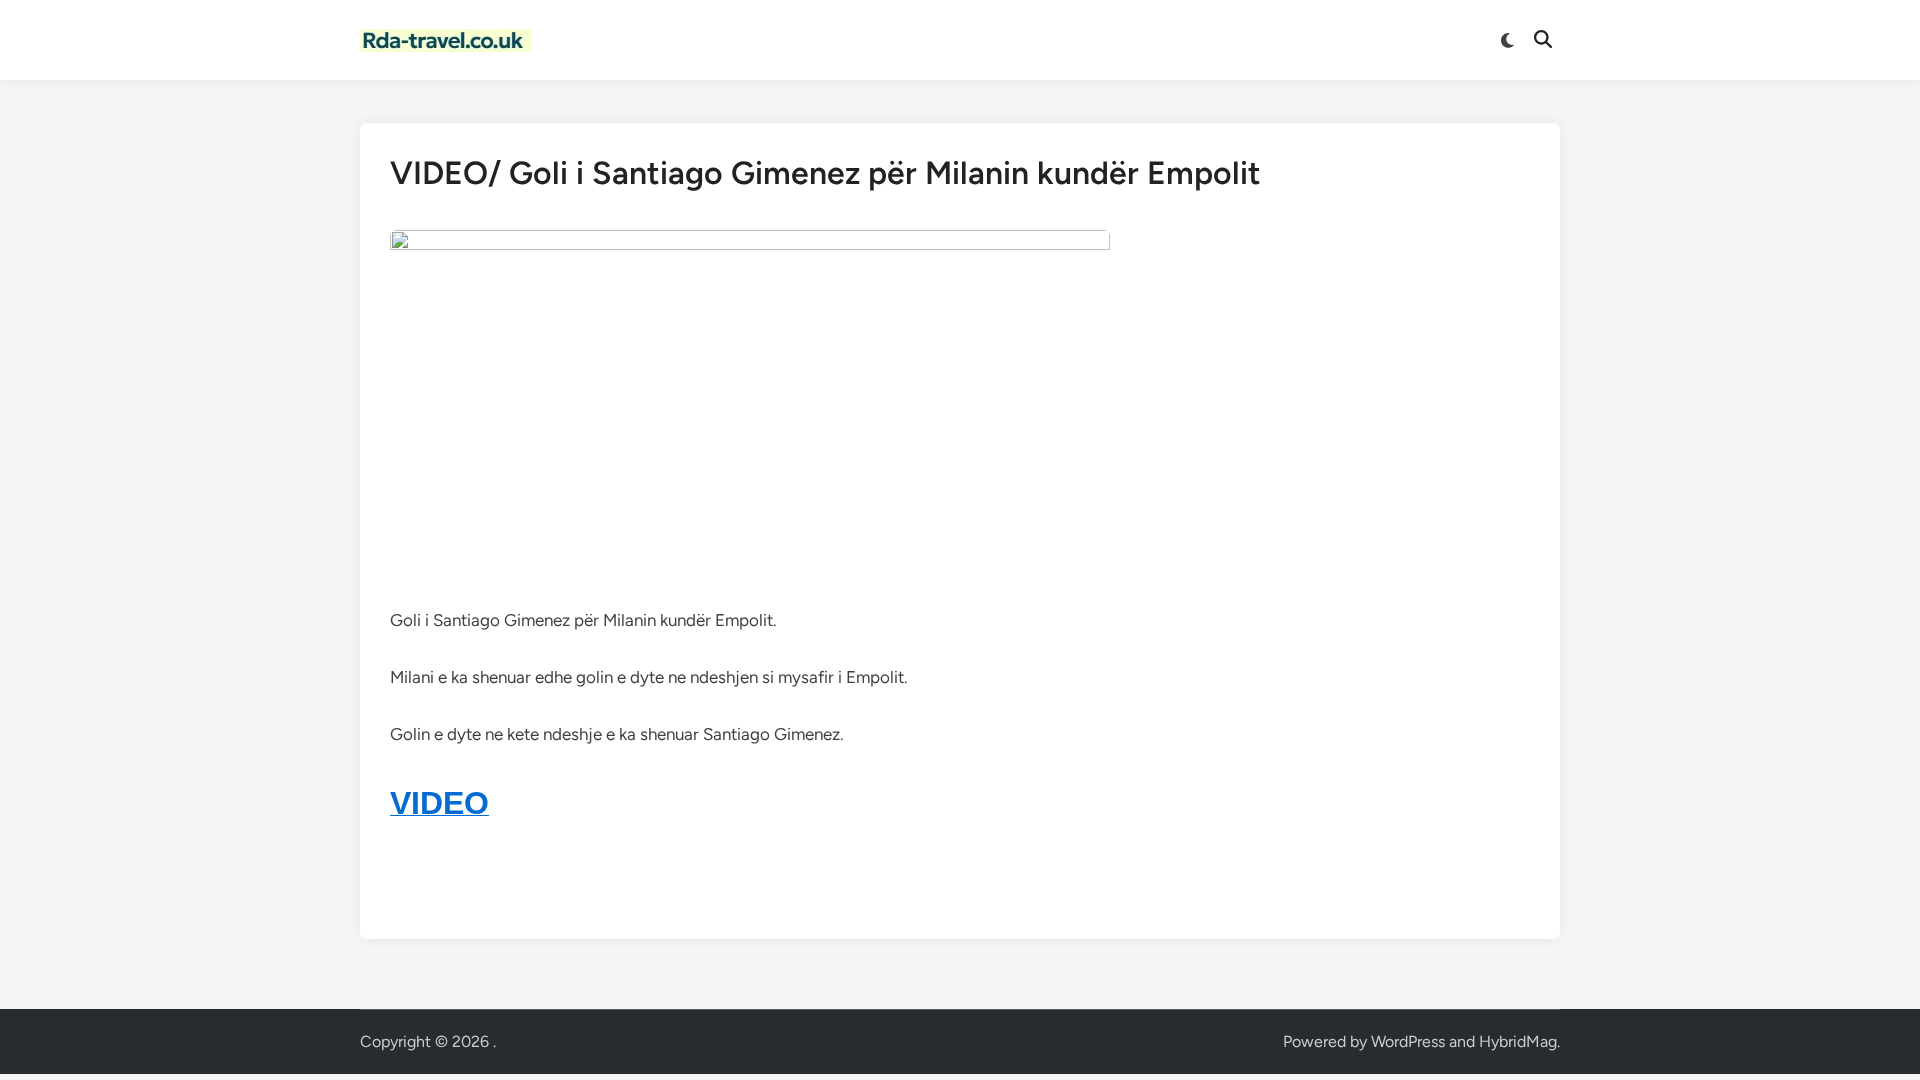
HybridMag (1518, 1041)
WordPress (1408, 1041)
